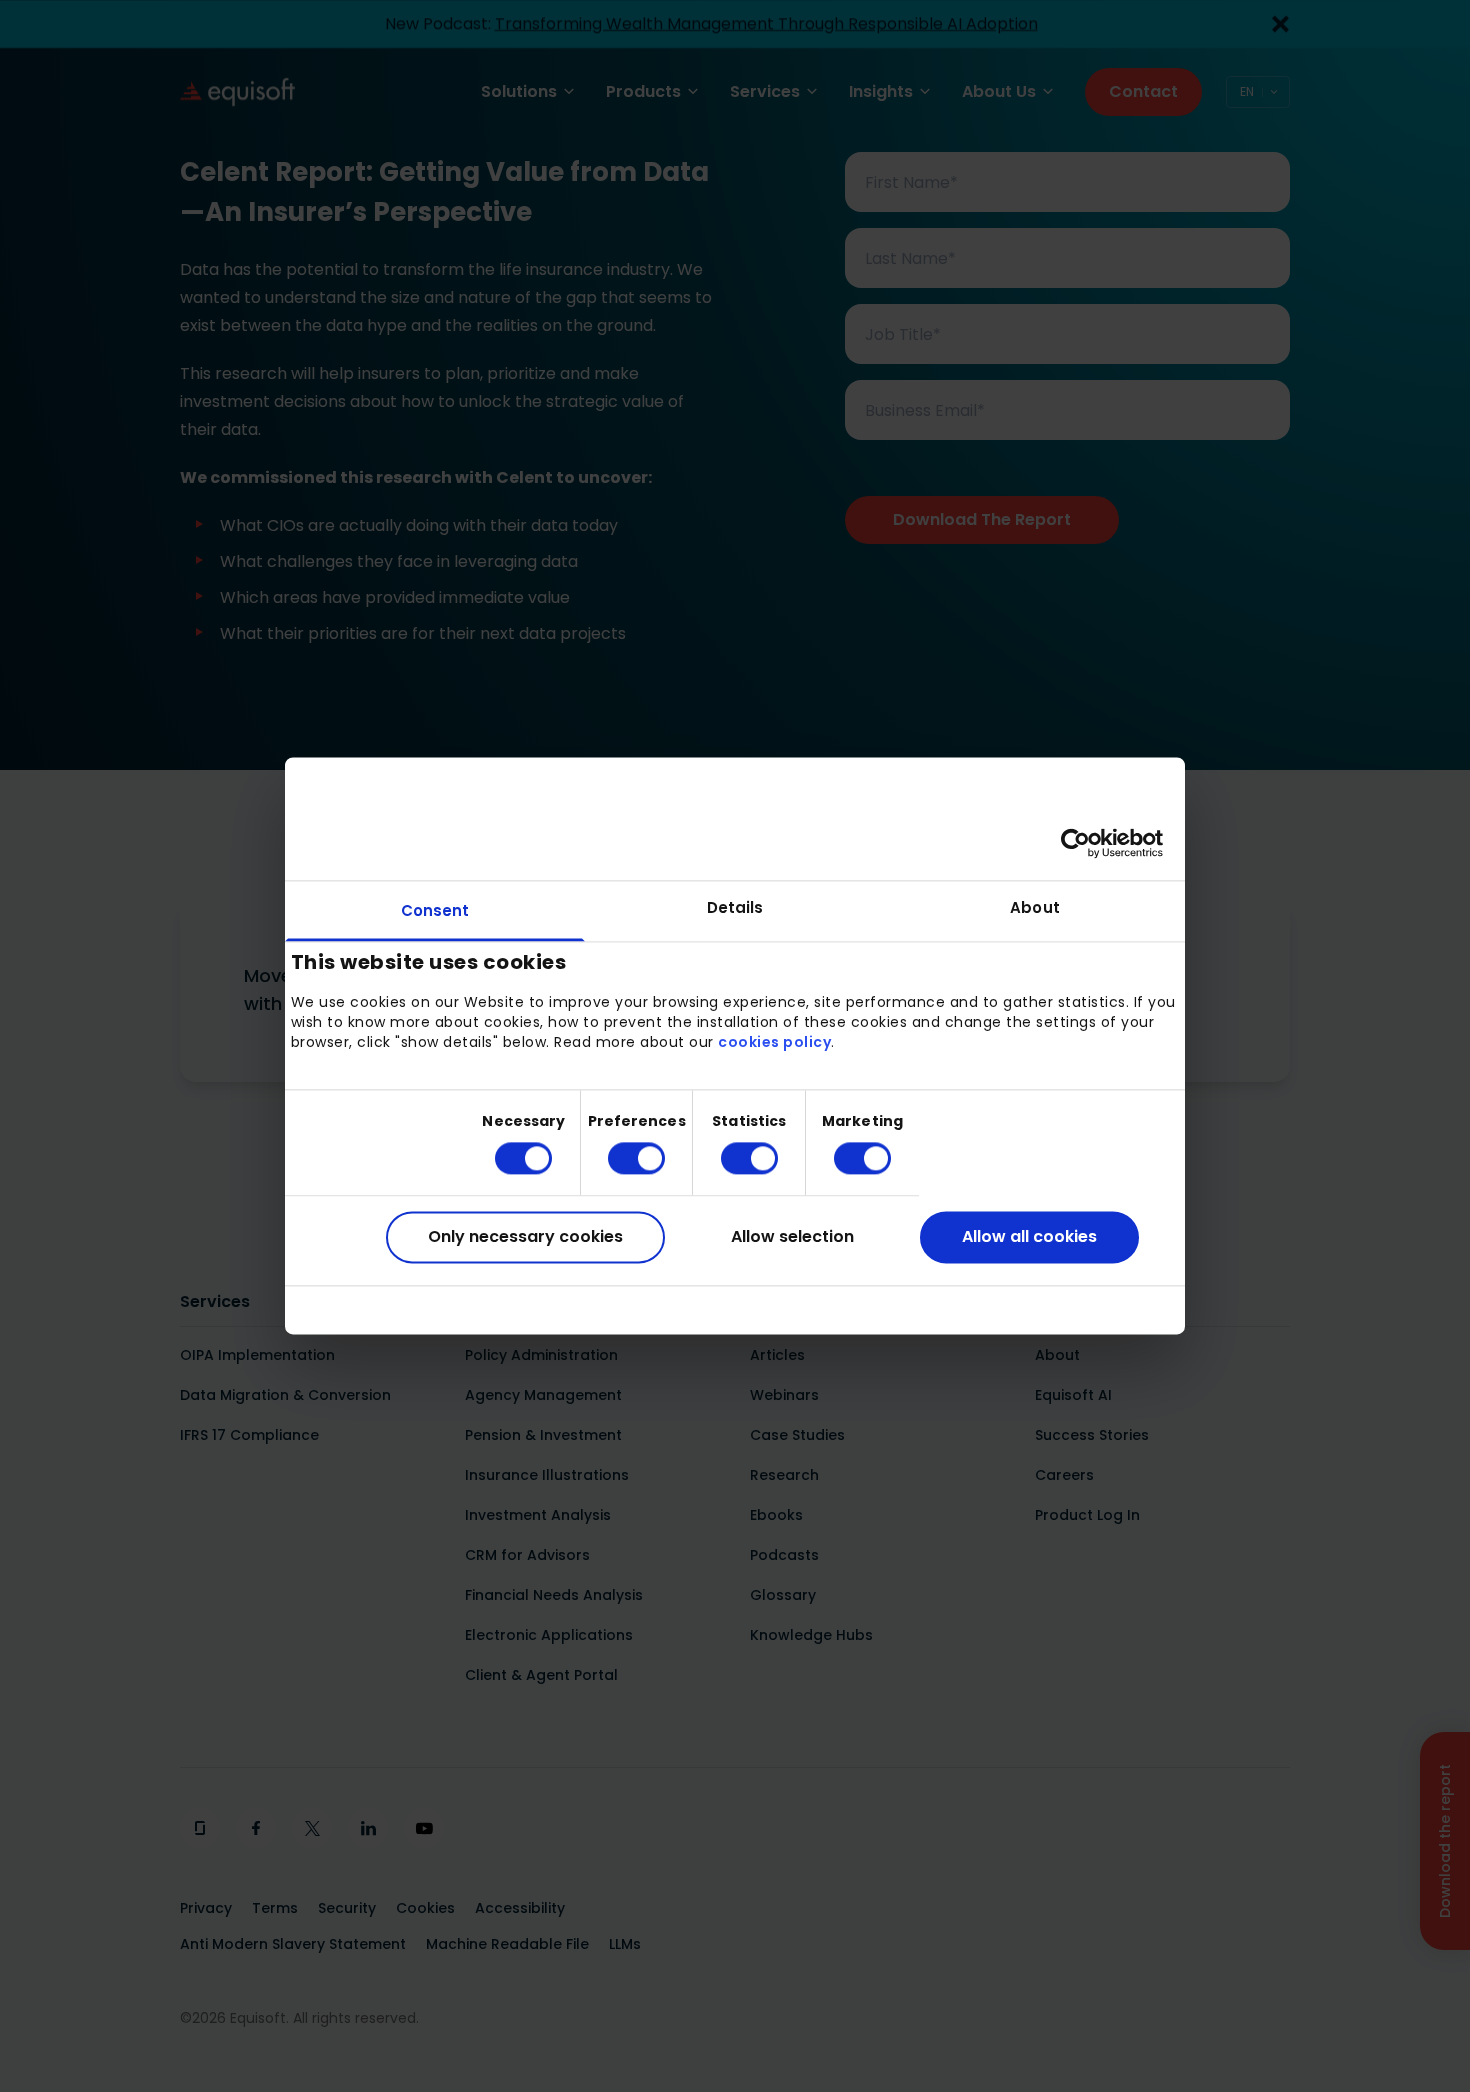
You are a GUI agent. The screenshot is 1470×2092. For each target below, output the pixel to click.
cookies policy (774, 1042)
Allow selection (792, 1236)
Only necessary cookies (525, 1236)
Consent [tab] (435, 910)
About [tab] (1035, 907)
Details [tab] (735, 907)
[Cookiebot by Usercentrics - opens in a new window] (1075, 843)
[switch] (620, 1158)
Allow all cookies (1029, 1236)
